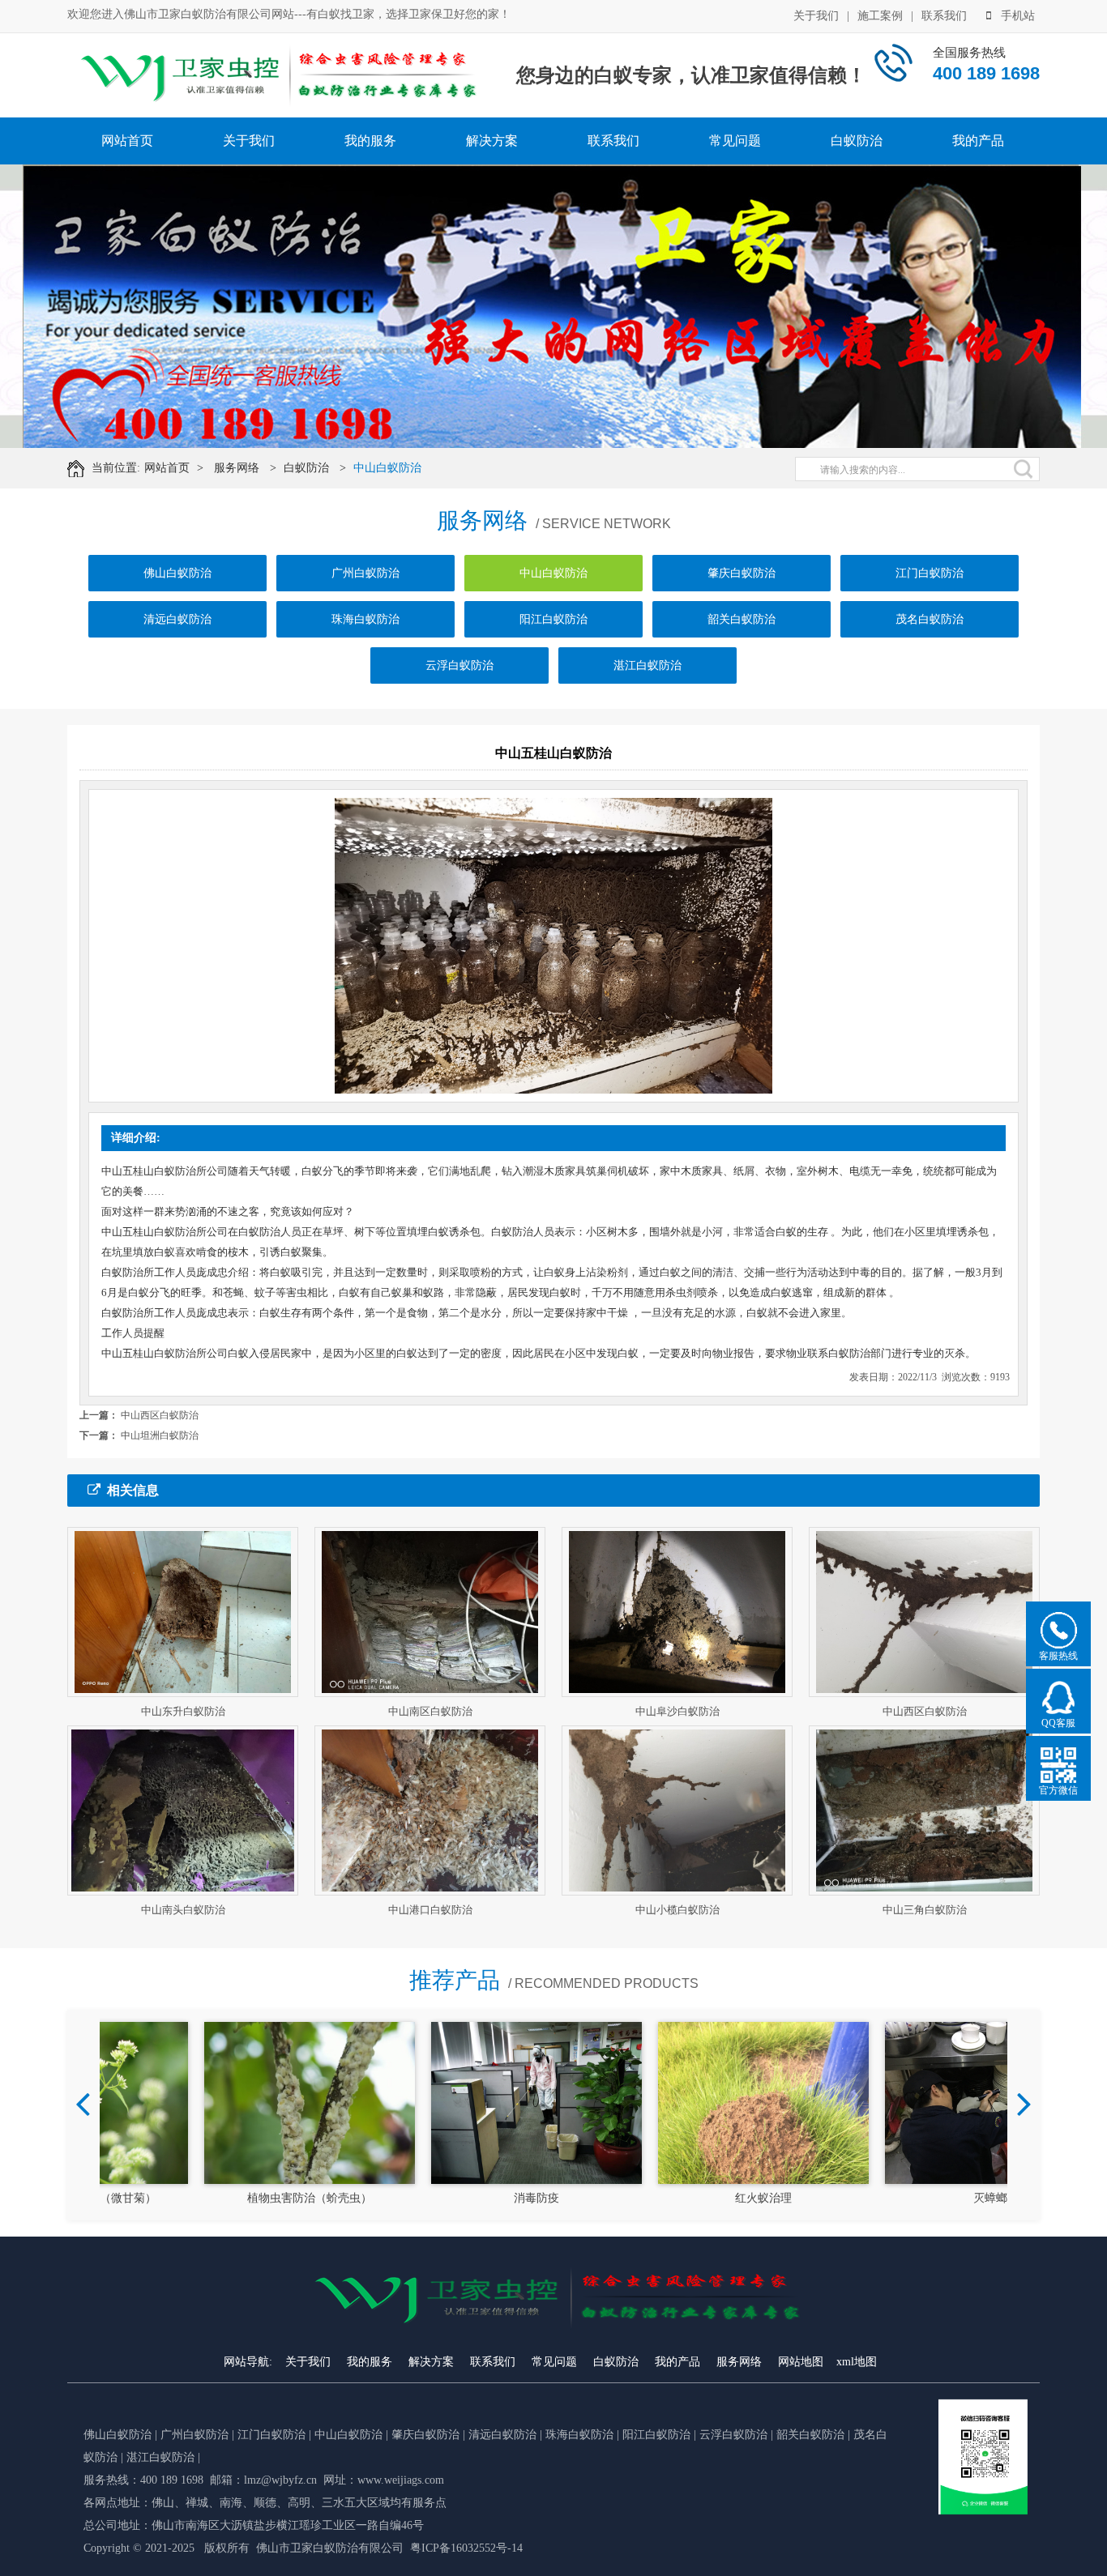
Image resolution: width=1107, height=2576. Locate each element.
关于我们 (816, 16)
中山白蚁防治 (387, 468)
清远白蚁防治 (177, 619)
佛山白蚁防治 (177, 573)
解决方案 (492, 141)
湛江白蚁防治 (648, 665)
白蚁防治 (857, 141)
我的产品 (978, 141)
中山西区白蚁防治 (160, 1415)
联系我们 (944, 16)
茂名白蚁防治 (930, 619)
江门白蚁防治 (930, 573)
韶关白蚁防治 (742, 619)
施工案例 (880, 16)
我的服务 (370, 141)
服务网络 (237, 468)
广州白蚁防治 (365, 573)
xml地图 (857, 2362)
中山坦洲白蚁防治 (160, 1435)
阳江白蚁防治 (553, 619)
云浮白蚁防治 (459, 665)
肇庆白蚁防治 (742, 573)
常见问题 (735, 141)
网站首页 (127, 141)
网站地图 (801, 2362)
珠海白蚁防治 (365, 619)
